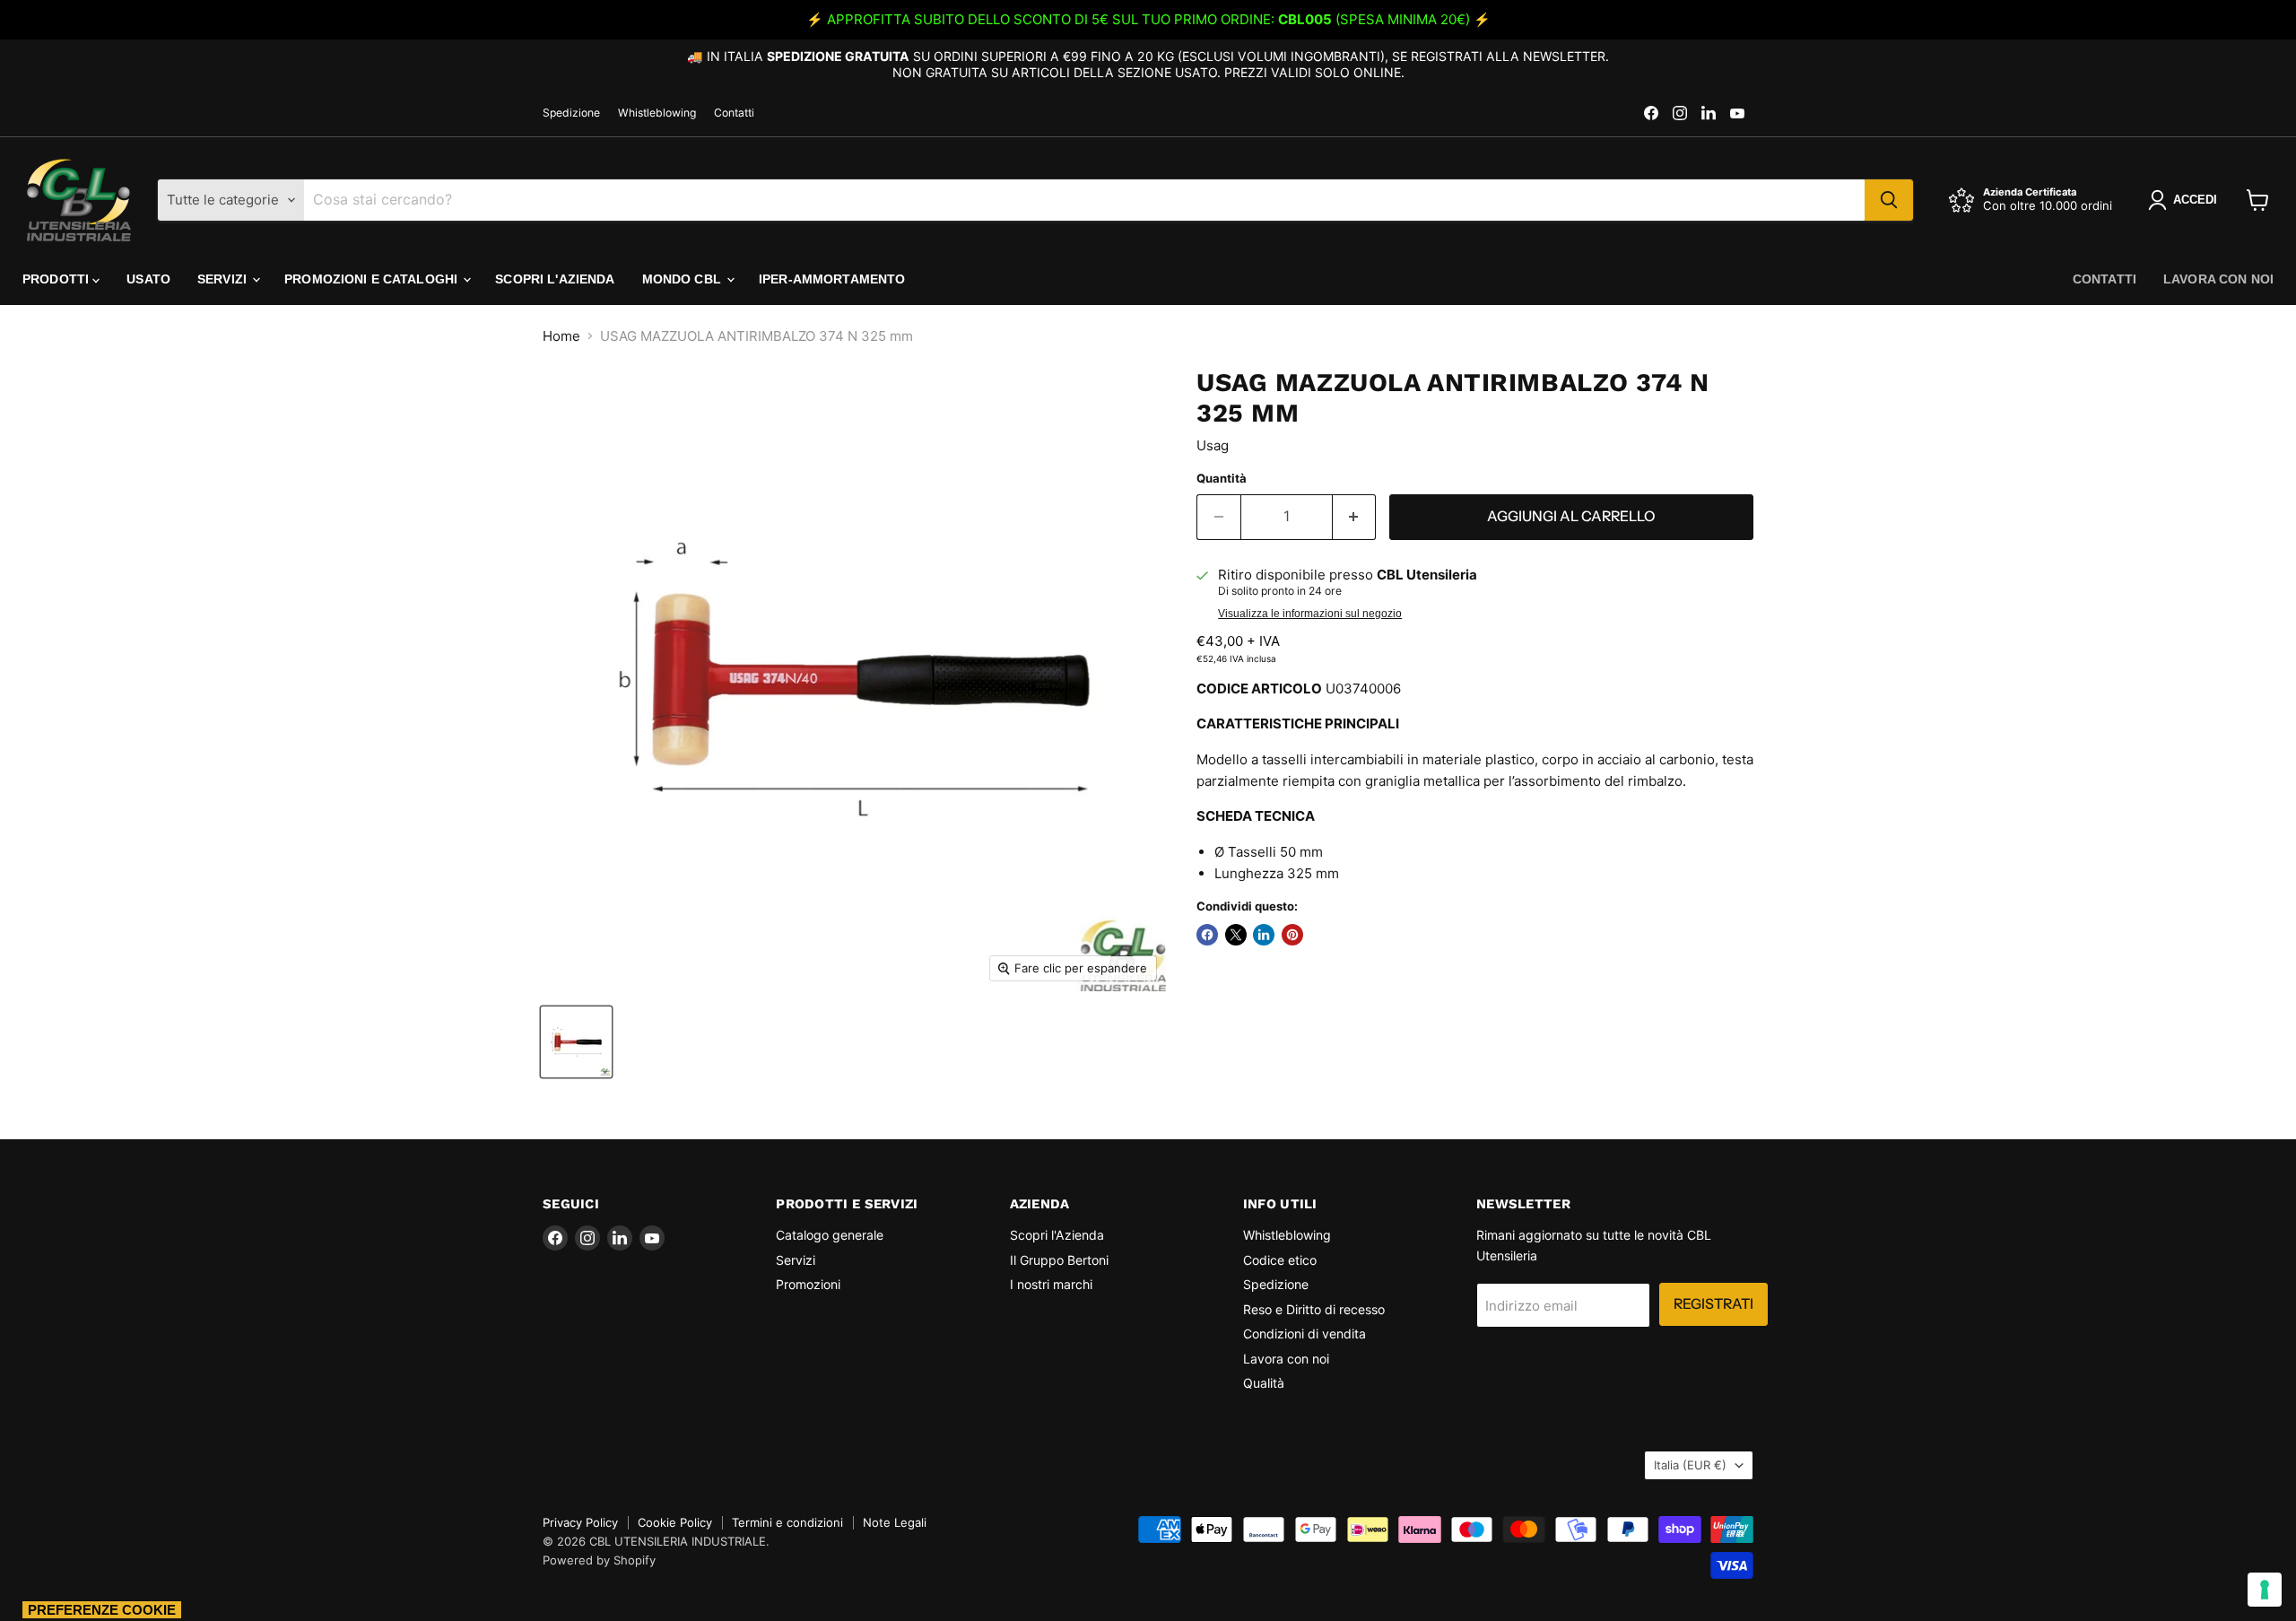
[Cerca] (1889, 200)
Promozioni (808, 1284)
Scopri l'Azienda (555, 279)
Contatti (734, 113)
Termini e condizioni (787, 1522)
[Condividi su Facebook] (1207, 935)
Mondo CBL (683, 279)
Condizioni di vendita (1305, 1333)
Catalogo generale (830, 1235)
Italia (1690, 1465)
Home (561, 336)
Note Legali (895, 1522)
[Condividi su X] (1236, 935)
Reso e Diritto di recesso (1314, 1309)
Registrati (1713, 1304)
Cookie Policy (675, 1522)
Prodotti (57, 279)
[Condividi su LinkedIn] (1264, 935)
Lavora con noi (2218, 279)
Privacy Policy (580, 1522)
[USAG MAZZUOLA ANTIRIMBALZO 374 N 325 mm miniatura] (576, 1042)
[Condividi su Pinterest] (1292, 935)
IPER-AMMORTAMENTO (832, 279)
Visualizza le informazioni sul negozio (1310, 614)
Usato (148, 279)
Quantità (1222, 479)
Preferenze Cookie (102, 1610)
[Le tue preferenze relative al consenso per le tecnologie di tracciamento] (2265, 1590)
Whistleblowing (657, 113)
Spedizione (571, 113)
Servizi (224, 279)
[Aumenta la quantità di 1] (1355, 517)
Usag (1213, 445)
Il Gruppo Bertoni (1059, 1260)
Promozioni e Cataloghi (373, 279)
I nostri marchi (1051, 1284)
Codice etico (1280, 1260)
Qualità (1264, 1383)
